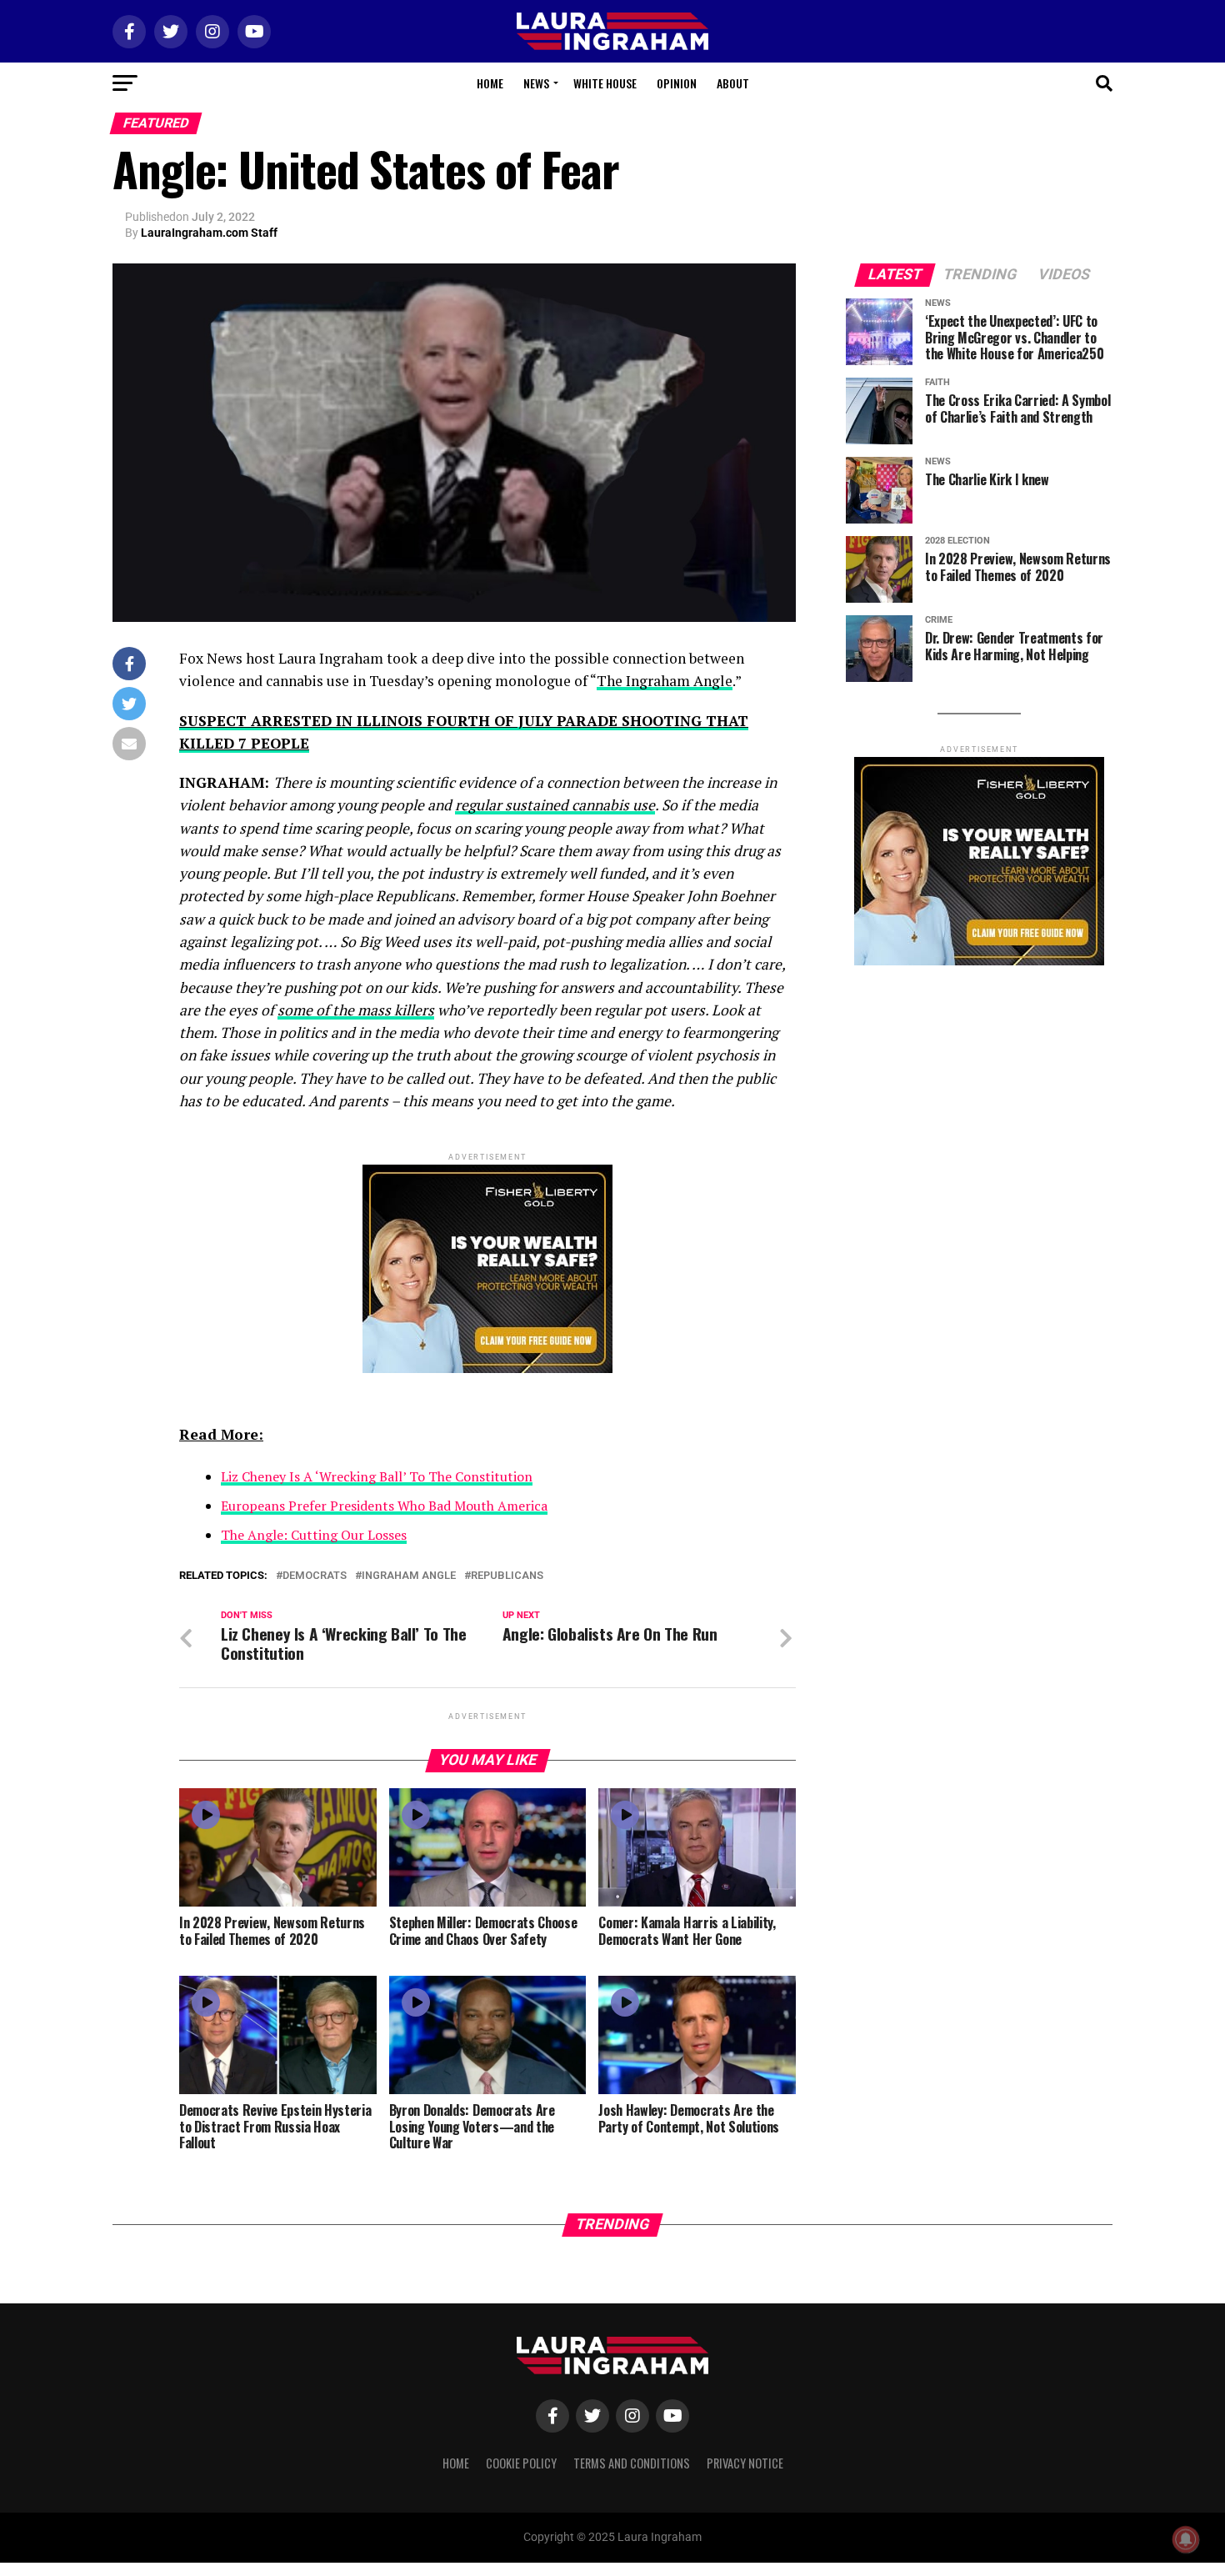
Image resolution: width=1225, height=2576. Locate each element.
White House (605, 83)
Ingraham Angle (409, 1576)
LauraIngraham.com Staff (209, 233)
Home (490, 83)
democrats (315, 1576)
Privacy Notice (745, 2463)
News (536, 83)
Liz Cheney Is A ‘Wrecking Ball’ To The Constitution (377, 1476)
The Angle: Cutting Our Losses (314, 1535)
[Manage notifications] (1186, 2539)
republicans (507, 1576)
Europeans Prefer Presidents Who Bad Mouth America (384, 1506)
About (733, 83)
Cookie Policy (521, 2463)
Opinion (677, 83)
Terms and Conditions (632, 2463)
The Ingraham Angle (665, 681)
